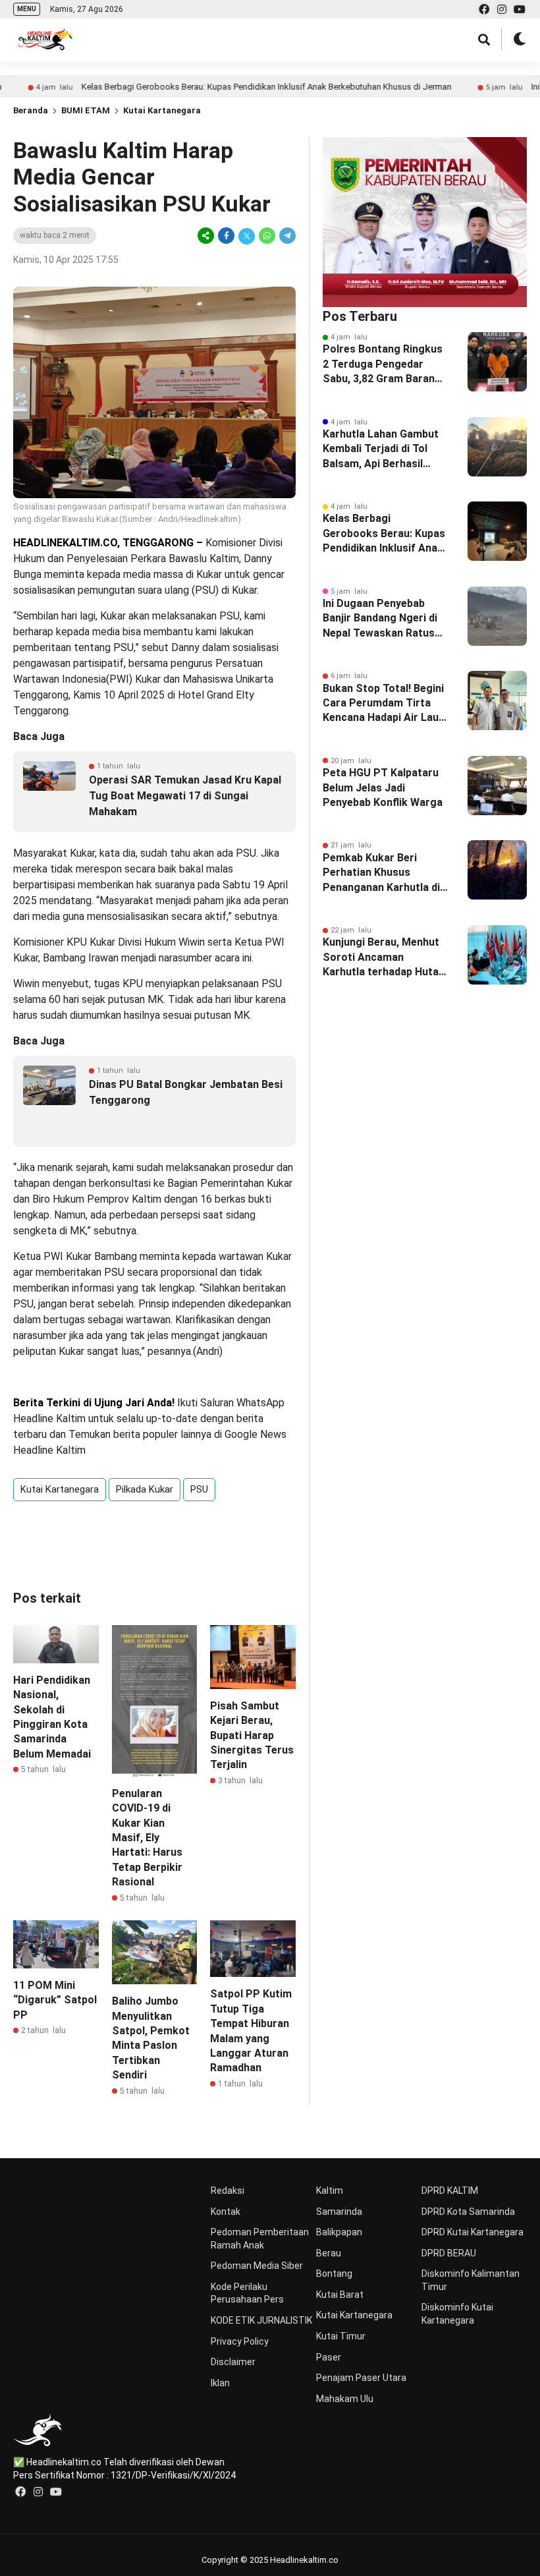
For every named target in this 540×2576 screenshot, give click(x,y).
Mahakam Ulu (345, 2399)
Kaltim (330, 2190)
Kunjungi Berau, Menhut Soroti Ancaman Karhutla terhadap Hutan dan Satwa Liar (384, 958)
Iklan (220, 2383)
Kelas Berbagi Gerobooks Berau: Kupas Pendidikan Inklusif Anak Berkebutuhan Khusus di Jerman (215, 87)
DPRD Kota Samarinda (468, 2212)
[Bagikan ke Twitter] (247, 236)
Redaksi (228, 2190)
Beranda (31, 110)
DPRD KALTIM (450, 2190)
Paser (329, 2357)
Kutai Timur (341, 2336)
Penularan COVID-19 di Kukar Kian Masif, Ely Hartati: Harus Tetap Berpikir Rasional (147, 1838)
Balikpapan (339, 2232)
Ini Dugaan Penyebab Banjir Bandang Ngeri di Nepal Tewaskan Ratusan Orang (385, 619)
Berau (329, 2253)
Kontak (226, 2212)
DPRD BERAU (449, 2253)
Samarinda (339, 2212)
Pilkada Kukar (145, 1489)
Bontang (334, 2274)
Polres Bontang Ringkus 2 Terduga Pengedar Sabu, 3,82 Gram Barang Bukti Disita (383, 364)
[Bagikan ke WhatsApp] (267, 236)
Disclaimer (233, 2362)
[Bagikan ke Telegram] (286, 236)
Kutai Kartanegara (162, 110)
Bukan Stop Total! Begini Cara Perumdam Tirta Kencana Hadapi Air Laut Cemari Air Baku (383, 704)
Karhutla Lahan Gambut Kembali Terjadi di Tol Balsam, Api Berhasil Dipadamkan (381, 449)
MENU (27, 9)
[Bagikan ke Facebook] (226, 236)
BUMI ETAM (86, 110)
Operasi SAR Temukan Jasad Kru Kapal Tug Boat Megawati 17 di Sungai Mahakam (185, 796)
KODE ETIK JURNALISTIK (261, 2320)
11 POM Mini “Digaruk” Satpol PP (55, 2000)
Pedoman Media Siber (257, 2266)
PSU (199, 1489)
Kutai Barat (340, 2295)
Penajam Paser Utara (361, 2378)
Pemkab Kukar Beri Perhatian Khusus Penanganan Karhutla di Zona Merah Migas (381, 873)
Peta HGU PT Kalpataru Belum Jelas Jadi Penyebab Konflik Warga (383, 787)
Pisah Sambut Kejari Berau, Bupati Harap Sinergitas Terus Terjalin (252, 1735)
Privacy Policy (240, 2341)
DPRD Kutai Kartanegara (472, 2232)
